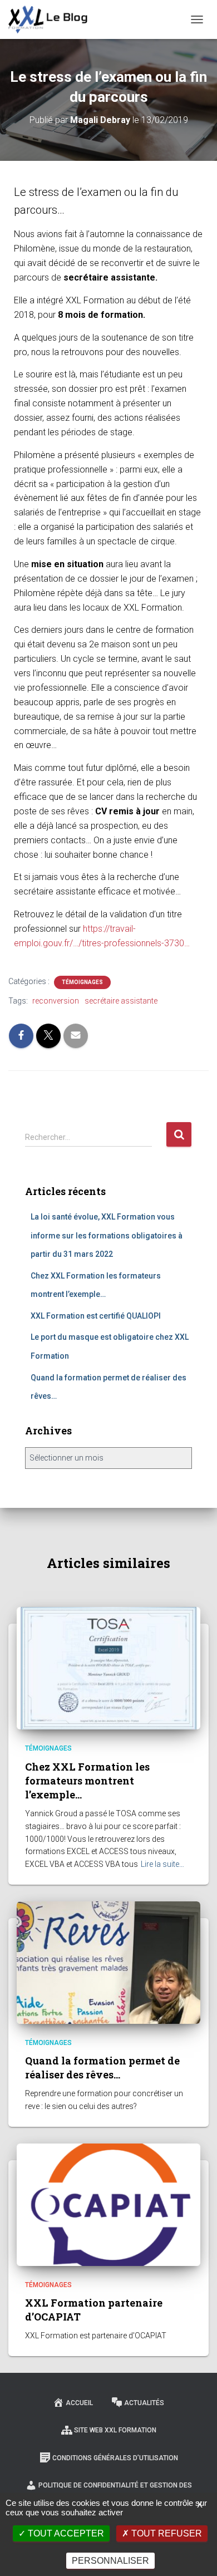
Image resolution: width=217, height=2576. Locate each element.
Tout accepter (65, 2533)
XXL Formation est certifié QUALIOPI (96, 1316)
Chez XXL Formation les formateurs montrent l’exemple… (87, 1781)
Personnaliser (110, 2561)
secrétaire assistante (121, 1001)
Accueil (79, 2403)
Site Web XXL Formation (115, 2430)
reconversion (56, 1001)
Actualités (144, 2403)
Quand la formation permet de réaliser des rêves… (102, 2068)
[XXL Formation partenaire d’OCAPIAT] (108, 2204)
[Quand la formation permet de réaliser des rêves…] (108, 1962)
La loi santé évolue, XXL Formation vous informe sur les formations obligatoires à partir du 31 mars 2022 (107, 1235)
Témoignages (82, 982)
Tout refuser (166, 2533)
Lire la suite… (162, 1864)
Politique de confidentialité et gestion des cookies (115, 2491)
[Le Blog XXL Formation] (52, 19)
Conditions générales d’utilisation (115, 2458)
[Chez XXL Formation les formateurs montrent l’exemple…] (108, 1668)
